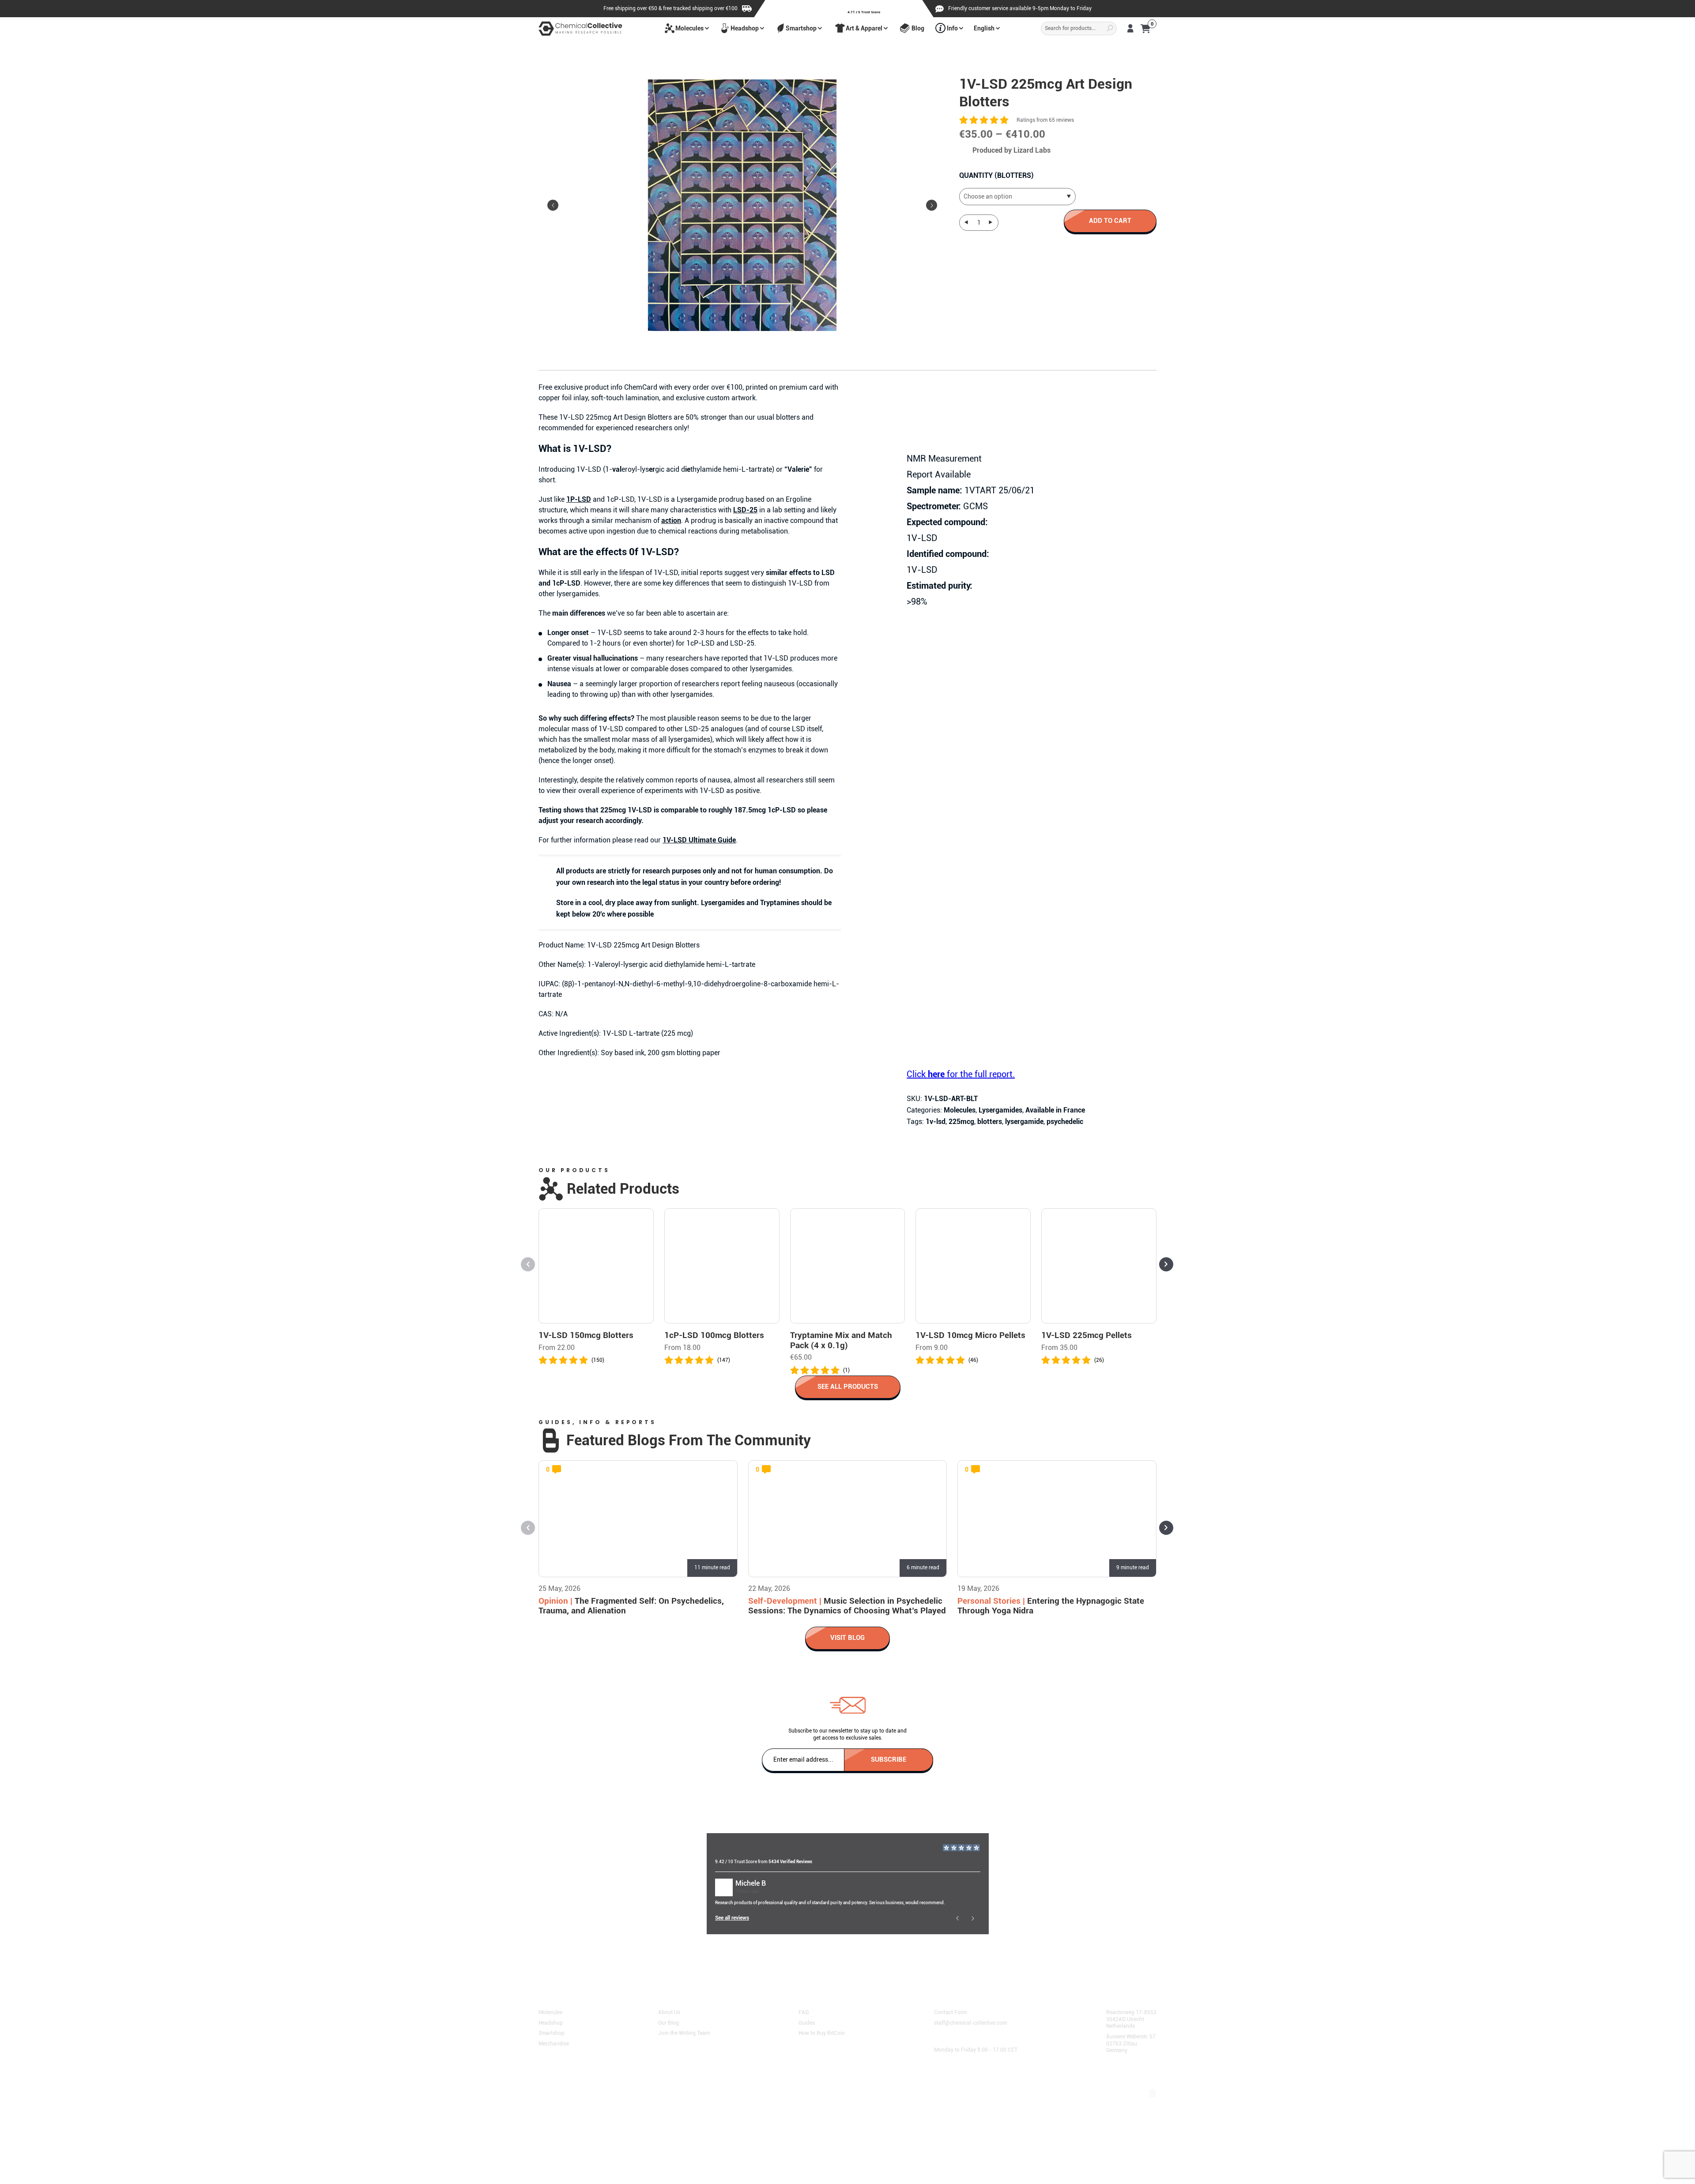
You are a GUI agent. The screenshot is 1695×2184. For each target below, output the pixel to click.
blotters (990, 1122)
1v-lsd (936, 1122)
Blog (918, 28)
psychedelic (1065, 1122)
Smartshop (801, 28)
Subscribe (889, 1759)
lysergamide (1024, 1122)
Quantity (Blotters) (996, 175)
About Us (669, 2012)
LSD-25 (745, 510)
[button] (932, 205)
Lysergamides (1000, 1110)
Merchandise (554, 2043)
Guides (807, 2022)
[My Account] (1130, 28)
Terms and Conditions (569, 2084)
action (671, 521)
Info (952, 28)
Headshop (745, 28)
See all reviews (732, 1918)
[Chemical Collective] (580, 28)
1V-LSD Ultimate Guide (699, 840)
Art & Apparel (864, 28)
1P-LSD (579, 499)
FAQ (804, 2012)
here (744, 1961)
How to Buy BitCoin (822, 2033)
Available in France (1055, 1110)
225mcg (961, 1122)
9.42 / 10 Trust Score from (764, 1862)
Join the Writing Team (684, 2033)
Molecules (689, 28)
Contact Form (950, 2012)
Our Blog (669, 2022)
